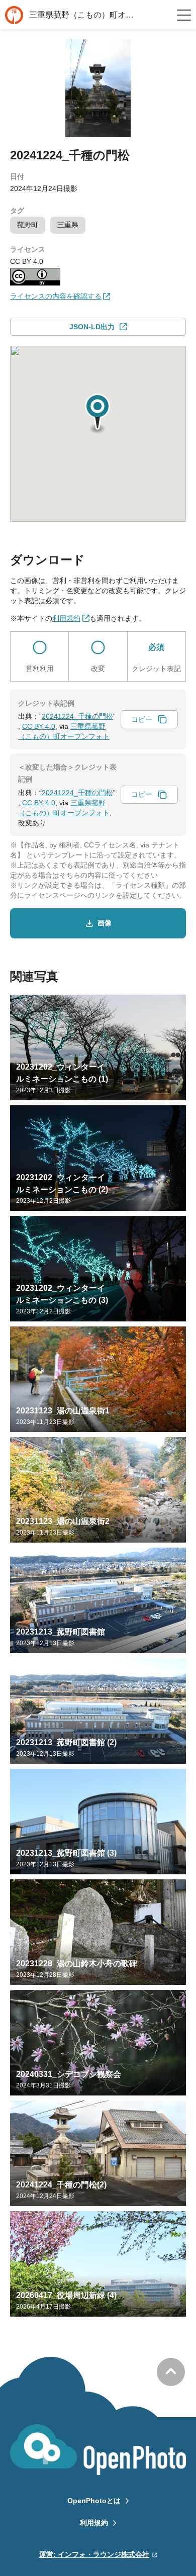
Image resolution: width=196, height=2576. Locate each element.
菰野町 (28, 225)
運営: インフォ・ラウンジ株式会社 (94, 2554)
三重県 (68, 225)
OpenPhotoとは (94, 2501)
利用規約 (94, 2523)
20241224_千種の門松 (77, 716)
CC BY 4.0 (39, 726)
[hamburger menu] (184, 15)
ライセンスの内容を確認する (56, 296)
